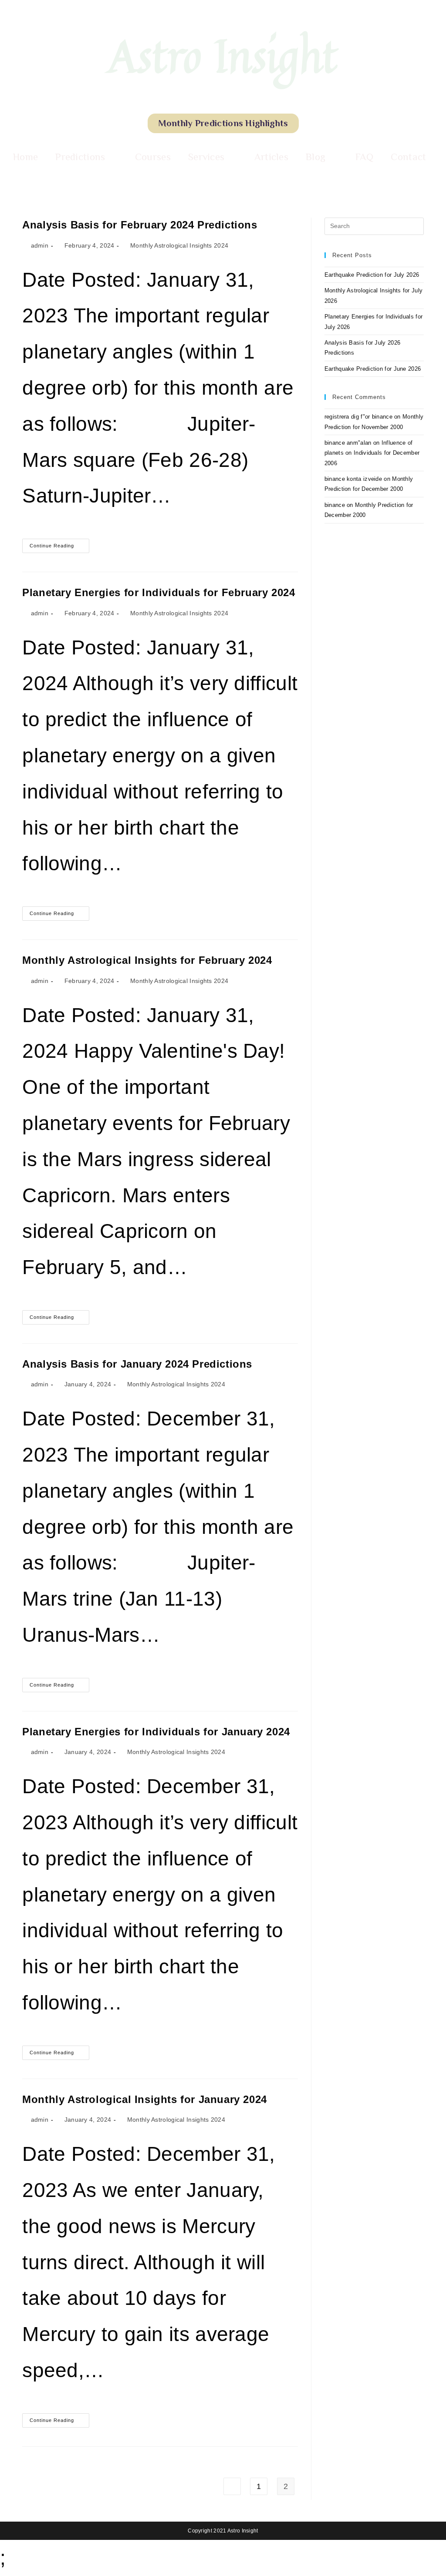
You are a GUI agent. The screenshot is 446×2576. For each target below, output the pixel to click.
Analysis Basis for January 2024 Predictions (137, 1364)
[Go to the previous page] (232, 2486)
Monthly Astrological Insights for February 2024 (147, 960)
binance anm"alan (348, 443)
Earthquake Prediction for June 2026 (373, 369)
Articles (271, 157)
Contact (408, 157)
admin (40, 245)
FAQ (365, 157)
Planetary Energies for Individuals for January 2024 (156, 1732)
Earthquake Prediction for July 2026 (372, 275)
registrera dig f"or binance (358, 417)
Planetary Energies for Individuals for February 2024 (159, 592)
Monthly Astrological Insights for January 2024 (145, 2099)
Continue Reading (59, 543)
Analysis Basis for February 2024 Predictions (140, 225)
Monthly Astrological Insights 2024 (179, 245)
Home (25, 157)
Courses (153, 157)
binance (335, 505)
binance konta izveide (353, 479)
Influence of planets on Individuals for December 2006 (372, 453)
